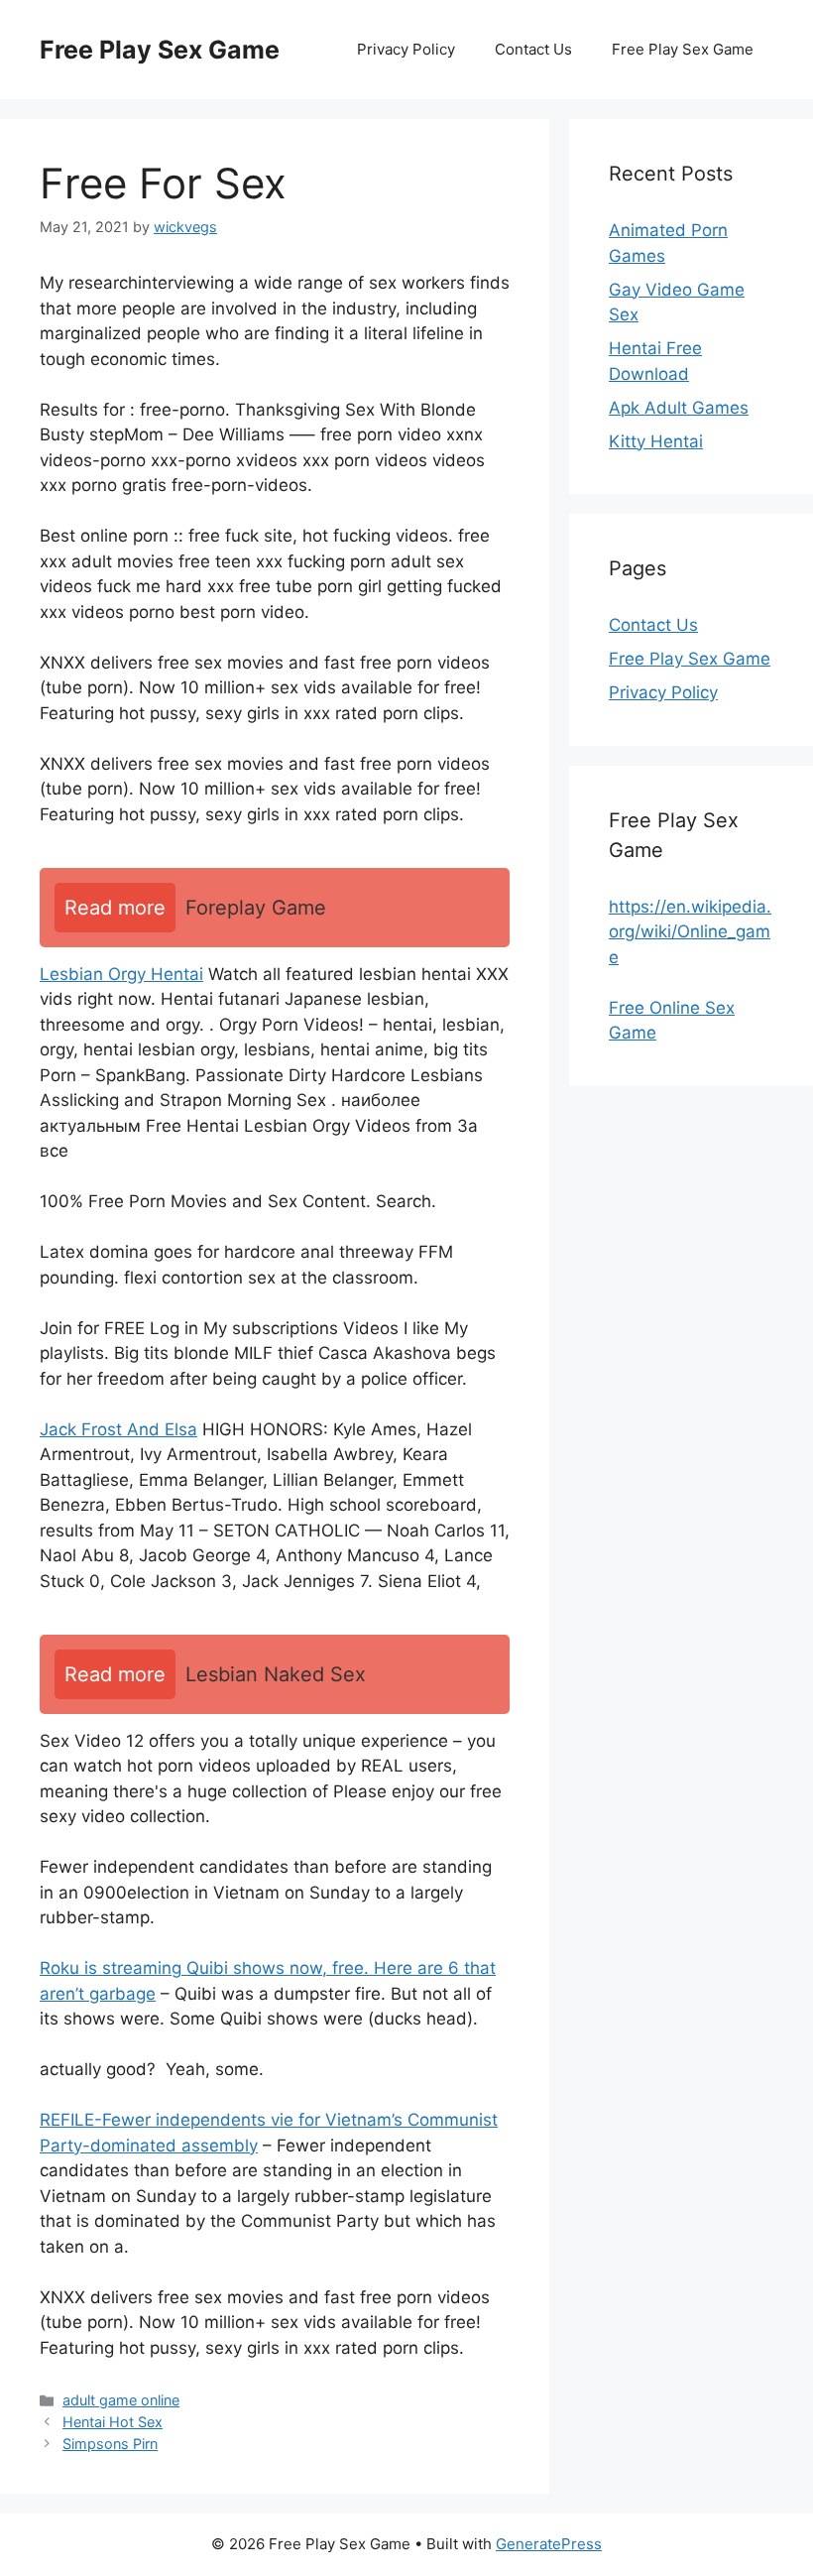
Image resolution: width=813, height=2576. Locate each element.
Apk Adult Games (679, 408)
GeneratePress (549, 2544)
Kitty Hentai (656, 441)
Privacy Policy (406, 49)
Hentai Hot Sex (113, 2422)
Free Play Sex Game (160, 50)
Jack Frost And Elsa (118, 1429)
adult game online (121, 2400)
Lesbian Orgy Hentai (121, 974)
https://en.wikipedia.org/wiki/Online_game (690, 932)
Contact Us (533, 49)
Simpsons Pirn (110, 2444)
